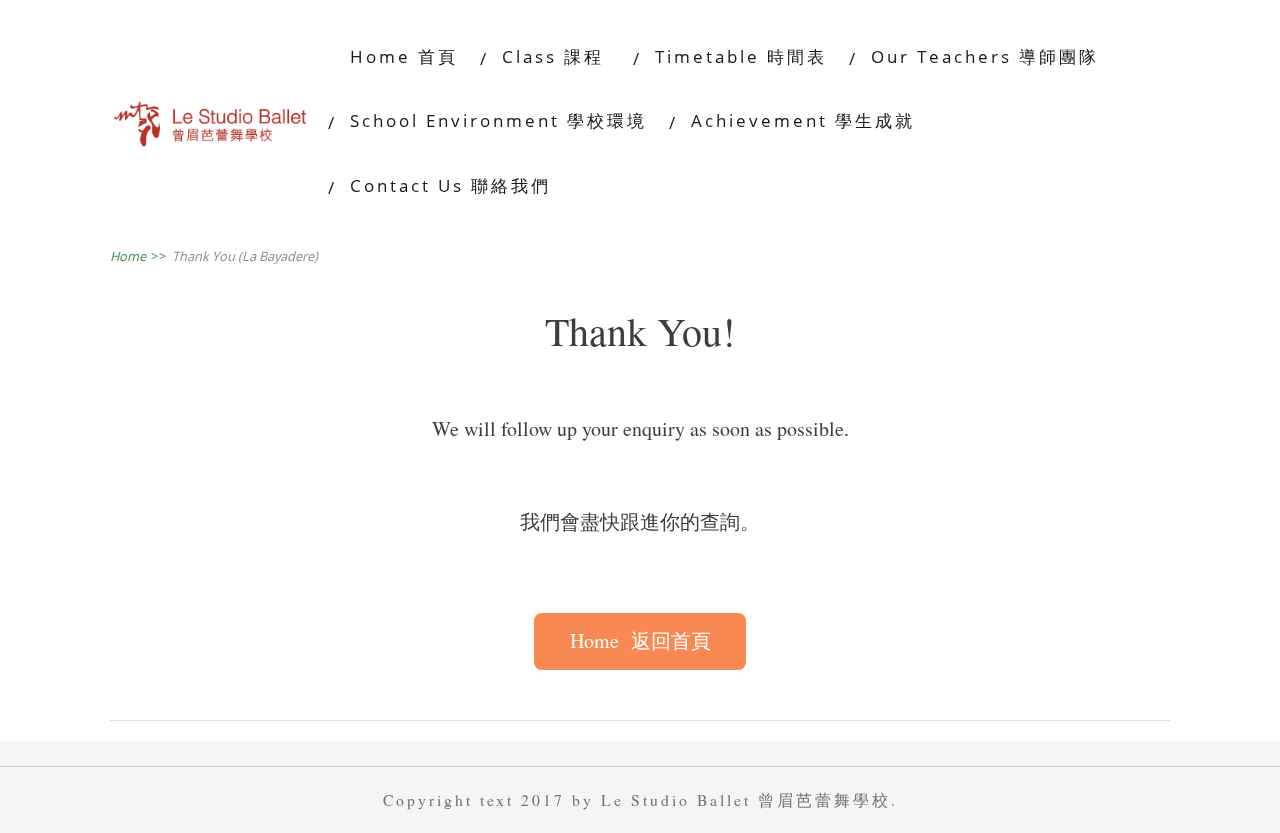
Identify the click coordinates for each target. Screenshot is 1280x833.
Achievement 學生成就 (803, 120)
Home (138, 256)
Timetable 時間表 (741, 56)
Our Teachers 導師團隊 (985, 56)
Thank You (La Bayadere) (245, 256)
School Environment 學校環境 (498, 120)
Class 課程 (556, 56)
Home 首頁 (404, 56)
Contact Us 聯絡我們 (450, 185)
